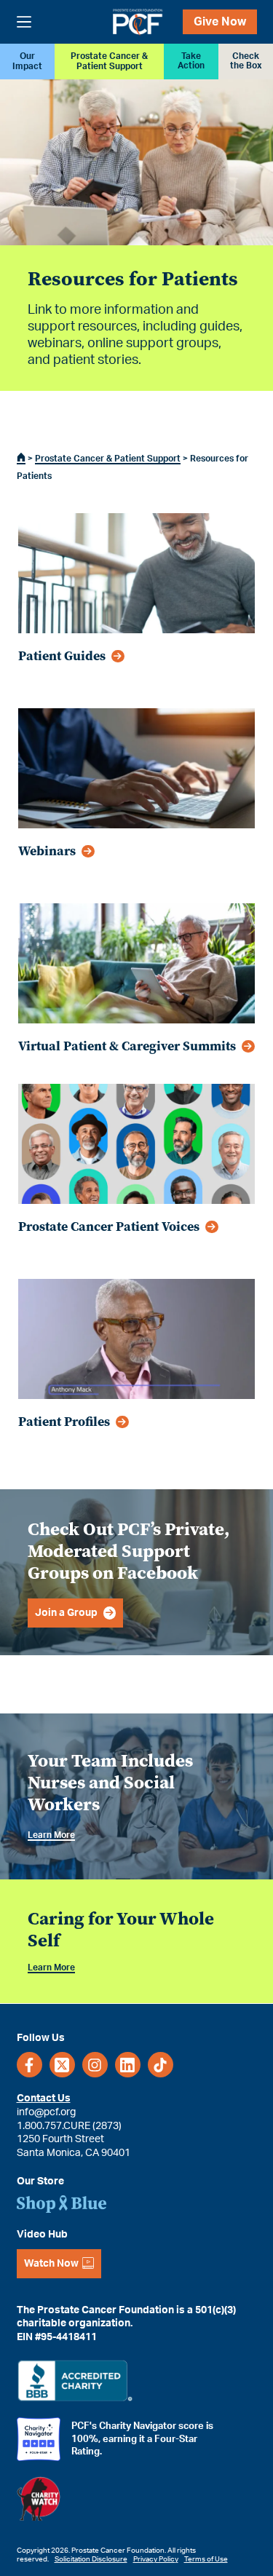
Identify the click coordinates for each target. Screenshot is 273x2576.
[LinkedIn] (128, 2065)
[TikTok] (161, 2065)
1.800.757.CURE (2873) (69, 2125)
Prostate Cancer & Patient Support (108, 459)
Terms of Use (206, 2559)
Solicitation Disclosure (91, 2559)
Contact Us (44, 2099)
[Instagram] (95, 2065)
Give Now (220, 22)
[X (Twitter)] (62, 2065)
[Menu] (24, 22)
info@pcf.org (46, 2112)
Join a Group (66, 1613)
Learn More (51, 1835)
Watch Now (51, 2264)
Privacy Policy (156, 2559)
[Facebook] (29, 2065)
